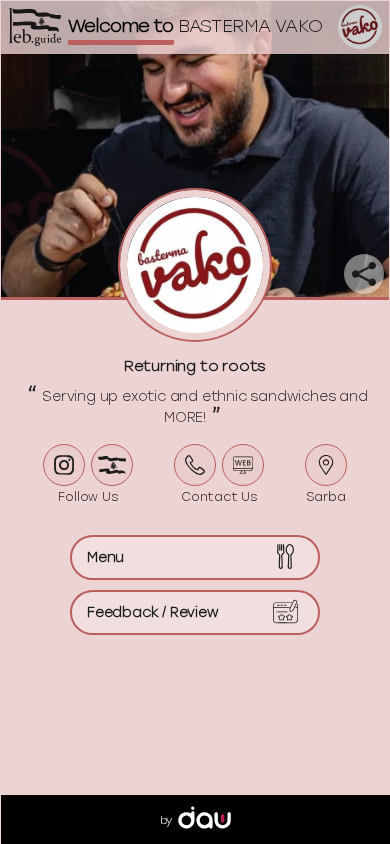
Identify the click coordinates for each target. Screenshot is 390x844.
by (166, 820)
